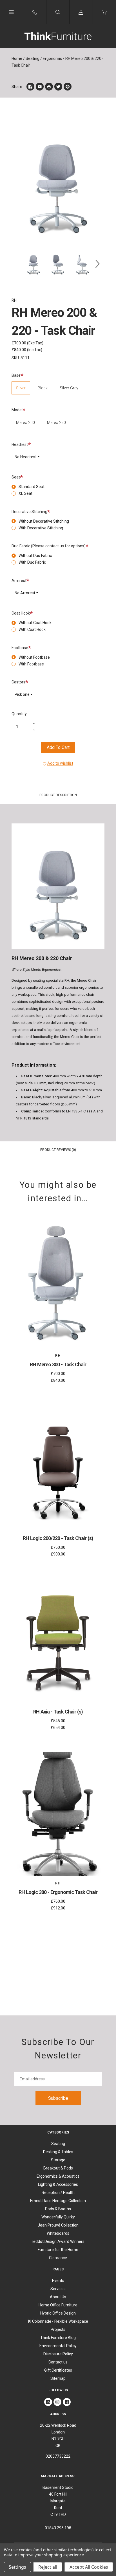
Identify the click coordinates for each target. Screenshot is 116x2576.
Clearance (58, 2258)
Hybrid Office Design (58, 2313)
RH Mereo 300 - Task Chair (58, 1364)
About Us (58, 2297)
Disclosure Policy (58, 2354)
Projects (58, 2329)
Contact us (58, 2362)
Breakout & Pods (58, 2168)
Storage (58, 2160)
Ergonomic (52, 58)
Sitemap (58, 2378)
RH (14, 300)
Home (17, 58)
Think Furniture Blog (58, 2338)
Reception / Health (58, 2193)
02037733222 (58, 2456)
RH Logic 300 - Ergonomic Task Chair (58, 1892)
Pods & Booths (58, 2209)
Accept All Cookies (89, 2567)
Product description (58, 795)
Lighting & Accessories (58, 2184)
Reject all (48, 2567)
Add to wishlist (60, 763)
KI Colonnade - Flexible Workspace (58, 2321)
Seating (33, 58)
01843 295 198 (58, 2528)
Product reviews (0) (58, 1150)
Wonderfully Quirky (58, 2217)
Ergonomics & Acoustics (58, 2176)
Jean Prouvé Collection (58, 2225)
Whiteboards (58, 2233)
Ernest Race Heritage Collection (58, 2201)
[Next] (98, 264)
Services (58, 2289)
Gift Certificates (58, 2370)
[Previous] (18, 264)
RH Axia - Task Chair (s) (58, 1712)
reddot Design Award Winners (58, 2241)
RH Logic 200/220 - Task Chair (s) (58, 1538)
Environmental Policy (58, 2346)
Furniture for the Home (58, 2250)
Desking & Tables (58, 2152)
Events (58, 2281)
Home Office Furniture (58, 2305)
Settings (17, 2567)
